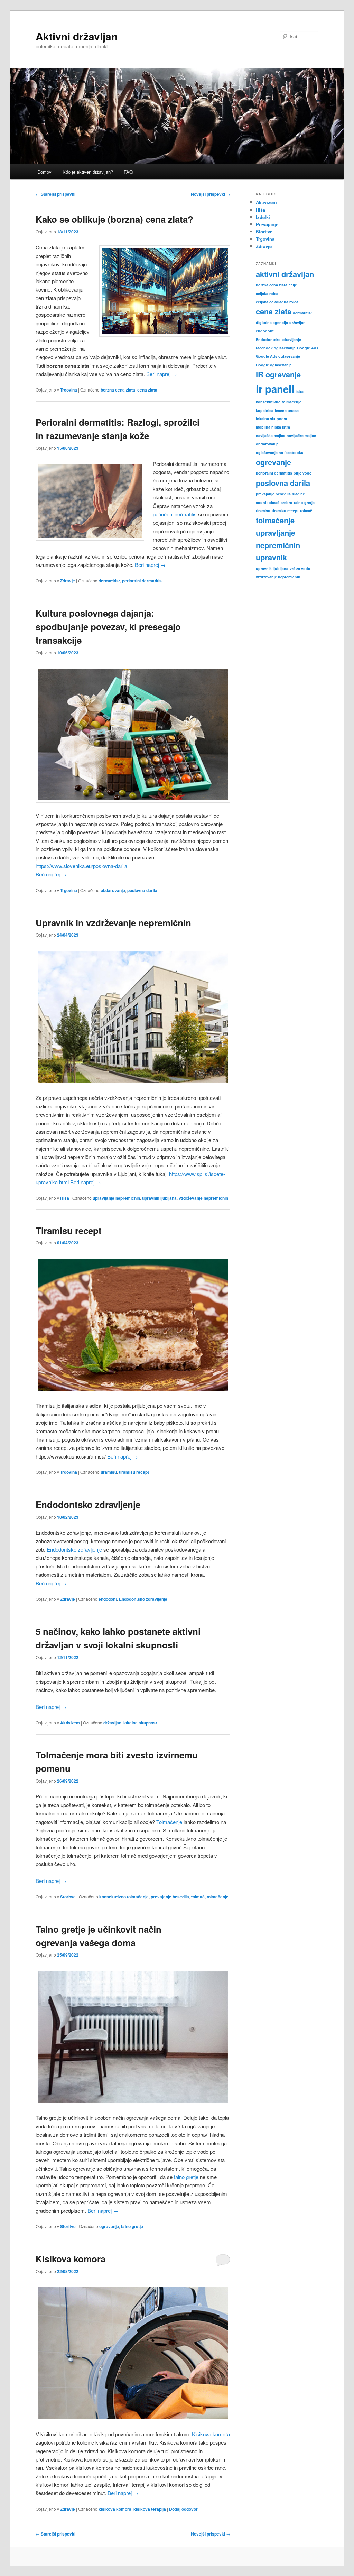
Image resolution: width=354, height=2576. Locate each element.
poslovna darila (142, 890)
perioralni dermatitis (175, 514)
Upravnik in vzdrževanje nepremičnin (113, 923)
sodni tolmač (268, 502)
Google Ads (308, 348)
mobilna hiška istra (273, 427)
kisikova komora (115, 2509)
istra (300, 391)
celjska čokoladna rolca (277, 302)
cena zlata (147, 390)
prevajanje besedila (170, 1897)
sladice (299, 494)
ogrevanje (109, 2226)
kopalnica (265, 410)
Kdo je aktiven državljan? (88, 172)
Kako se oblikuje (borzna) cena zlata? (114, 219)
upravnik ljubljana (159, 1198)
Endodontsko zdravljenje (88, 1504)
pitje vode (302, 473)
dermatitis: (109, 581)
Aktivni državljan (77, 36)
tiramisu (109, 1472)
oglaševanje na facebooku (280, 453)
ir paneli (275, 389)
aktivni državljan (285, 274)
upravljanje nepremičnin (116, 1198)
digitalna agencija (272, 323)
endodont (108, 1599)
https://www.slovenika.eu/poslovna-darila (81, 866)
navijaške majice (301, 436)
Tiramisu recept (69, 1230)
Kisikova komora (71, 2259)
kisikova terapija (150, 2509)
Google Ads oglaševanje (278, 356)
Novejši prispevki (211, 194)
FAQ (128, 172)
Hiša (65, 1198)
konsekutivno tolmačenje (124, 1897)
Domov (44, 172)
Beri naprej (162, 374)
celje (293, 285)
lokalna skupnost (140, 1723)
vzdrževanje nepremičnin (203, 1198)
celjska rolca (267, 293)
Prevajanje (267, 224)
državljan (112, 1723)
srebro (287, 502)
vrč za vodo (300, 568)
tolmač (198, 1897)
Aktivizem (70, 1723)
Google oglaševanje (274, 365)
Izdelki (263, 217)
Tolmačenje (169, 1822)
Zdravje (68, 581)
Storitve (68, 1897)
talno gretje (186, 2177)
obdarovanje (113, 890)
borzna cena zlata (118, 390)
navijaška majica (271, 436)
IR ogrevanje (278, 374)
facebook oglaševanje (276, 348)
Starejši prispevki (55, 194)
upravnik (271, 557)
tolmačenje (218, 1897)
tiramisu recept (134, 1472)
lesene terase (287, 410)
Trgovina (69, 390)
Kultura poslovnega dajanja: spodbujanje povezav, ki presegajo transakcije (108, 627)
